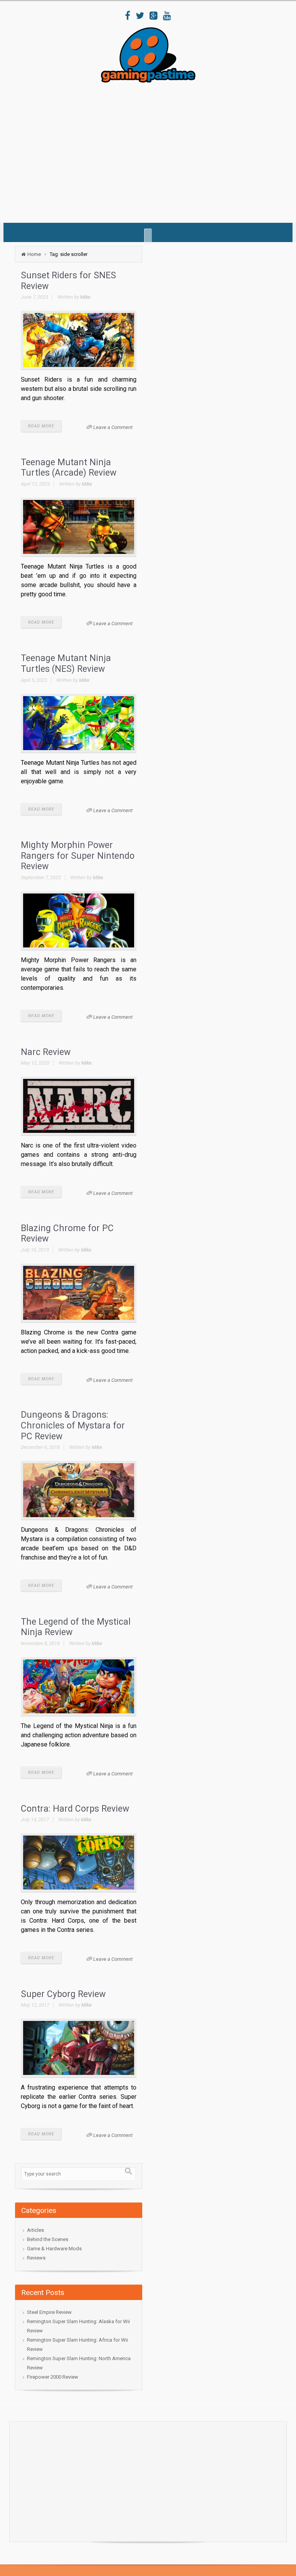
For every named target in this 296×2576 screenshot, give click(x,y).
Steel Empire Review (49, 2312)
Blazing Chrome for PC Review (67, 1234)
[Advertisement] (155, 150)
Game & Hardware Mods (54, 2249)
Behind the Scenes (48, 2239)
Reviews (36, 2258)
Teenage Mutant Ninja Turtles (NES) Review (66, 664)
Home (34, 254)
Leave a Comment (113, 427)
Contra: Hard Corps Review (75, 1809)
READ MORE (41, 426)
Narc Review (46, 1052)
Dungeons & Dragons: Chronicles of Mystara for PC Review (73, 1425)
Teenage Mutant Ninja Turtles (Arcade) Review (69, 468)
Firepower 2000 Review (53, 2377)
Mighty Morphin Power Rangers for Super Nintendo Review (78, 856)
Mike (85, 297)
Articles (35, 2230)
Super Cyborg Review (63, 1994)
